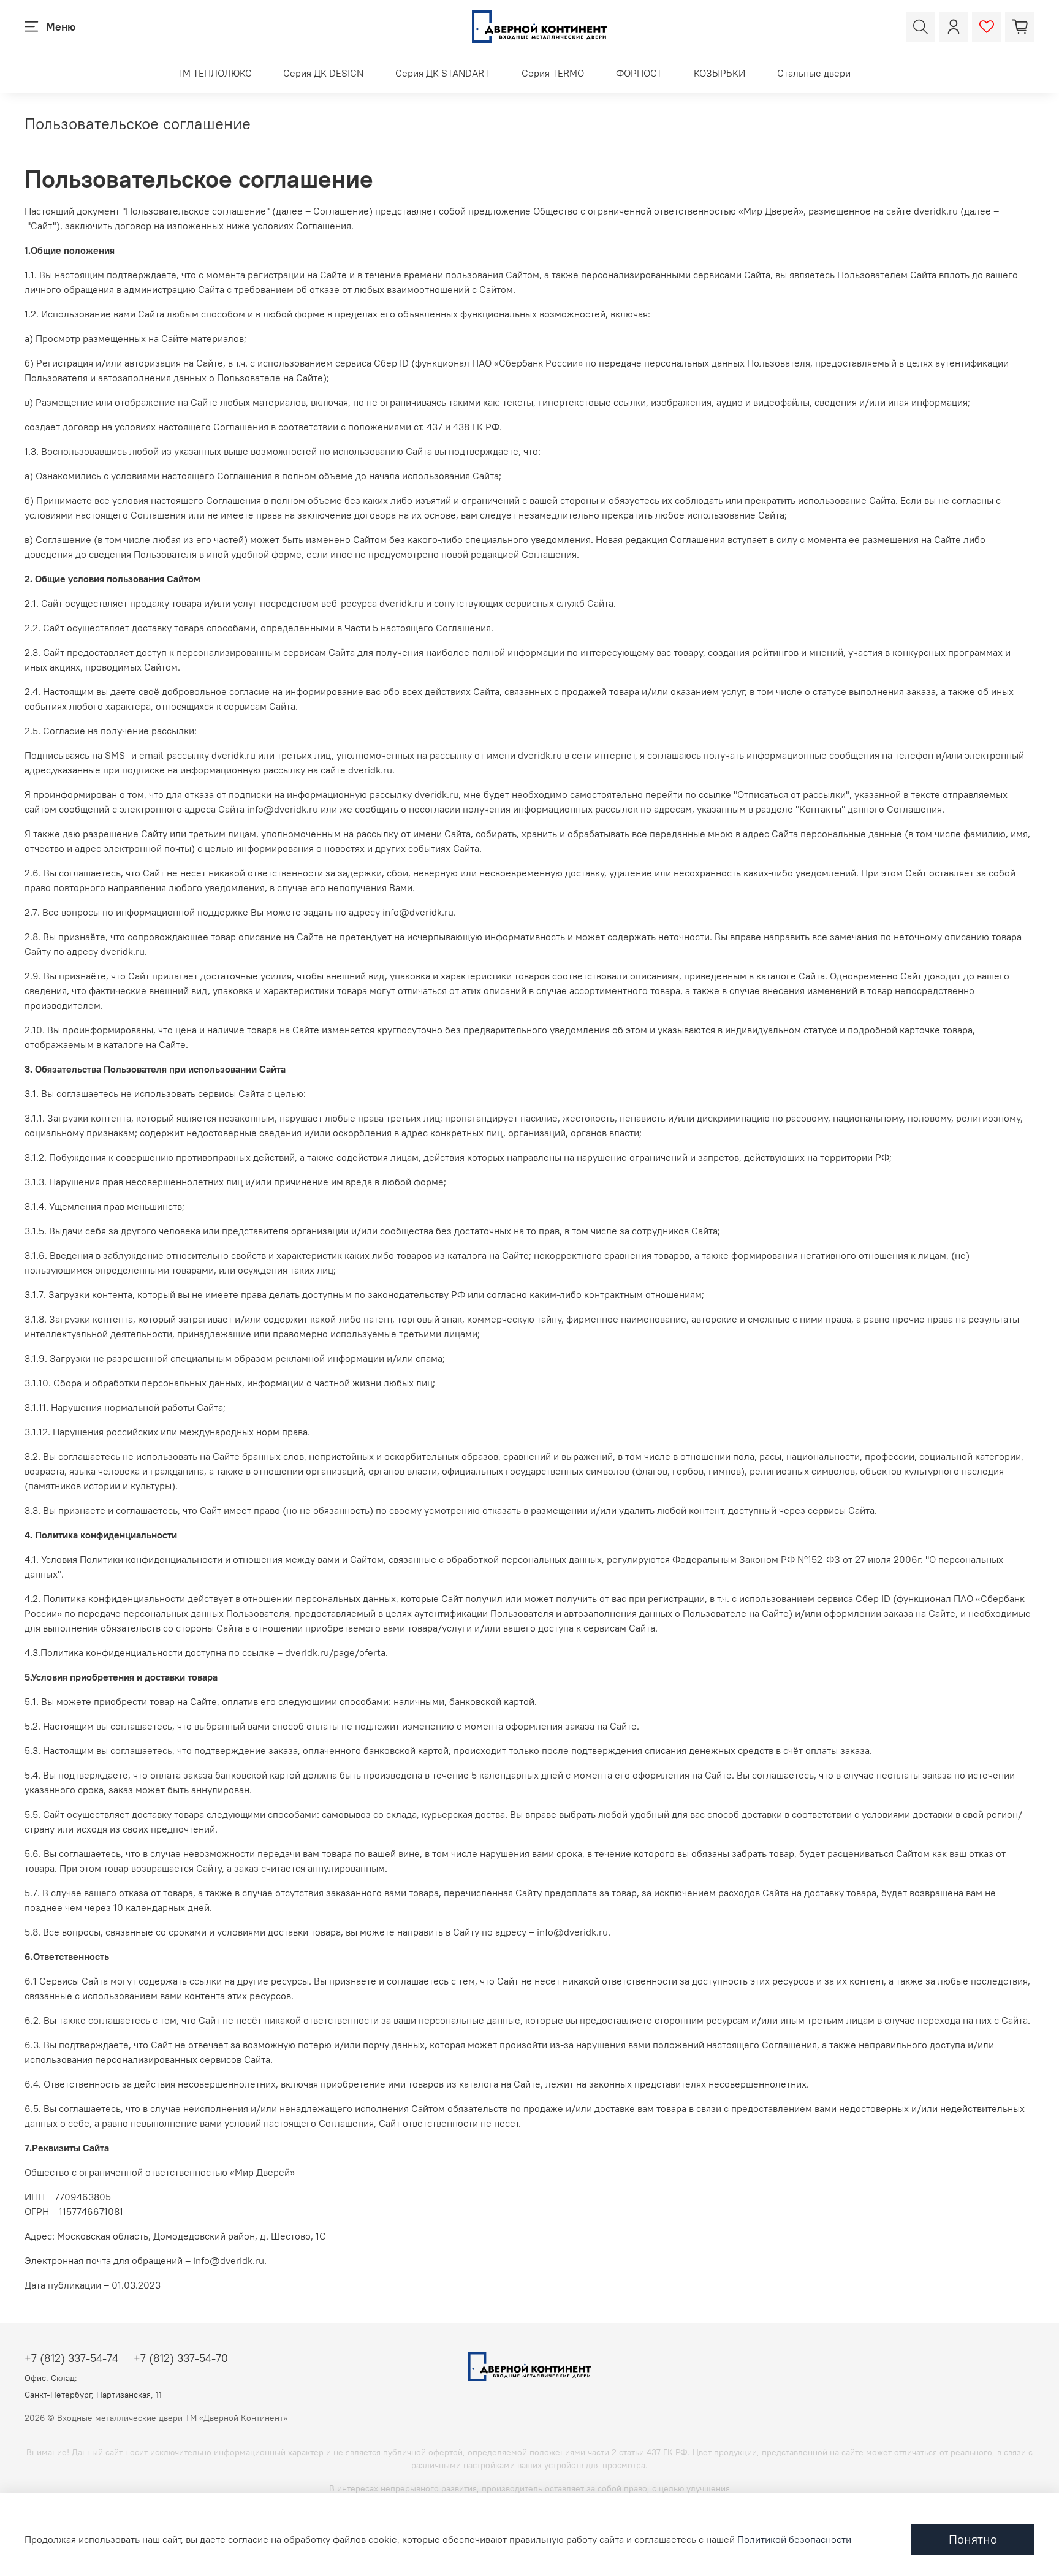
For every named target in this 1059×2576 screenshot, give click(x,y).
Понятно (973, 2539)
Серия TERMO (553, 73)
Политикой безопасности (794, 2539)
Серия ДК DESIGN (323, 73)
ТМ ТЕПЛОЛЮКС (214, 73)
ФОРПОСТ (639, 73)
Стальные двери (814, 73)
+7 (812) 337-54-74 (71, 2358)
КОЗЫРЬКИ (719, 73)
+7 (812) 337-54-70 (181, 2358)
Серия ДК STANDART (442, 73)
